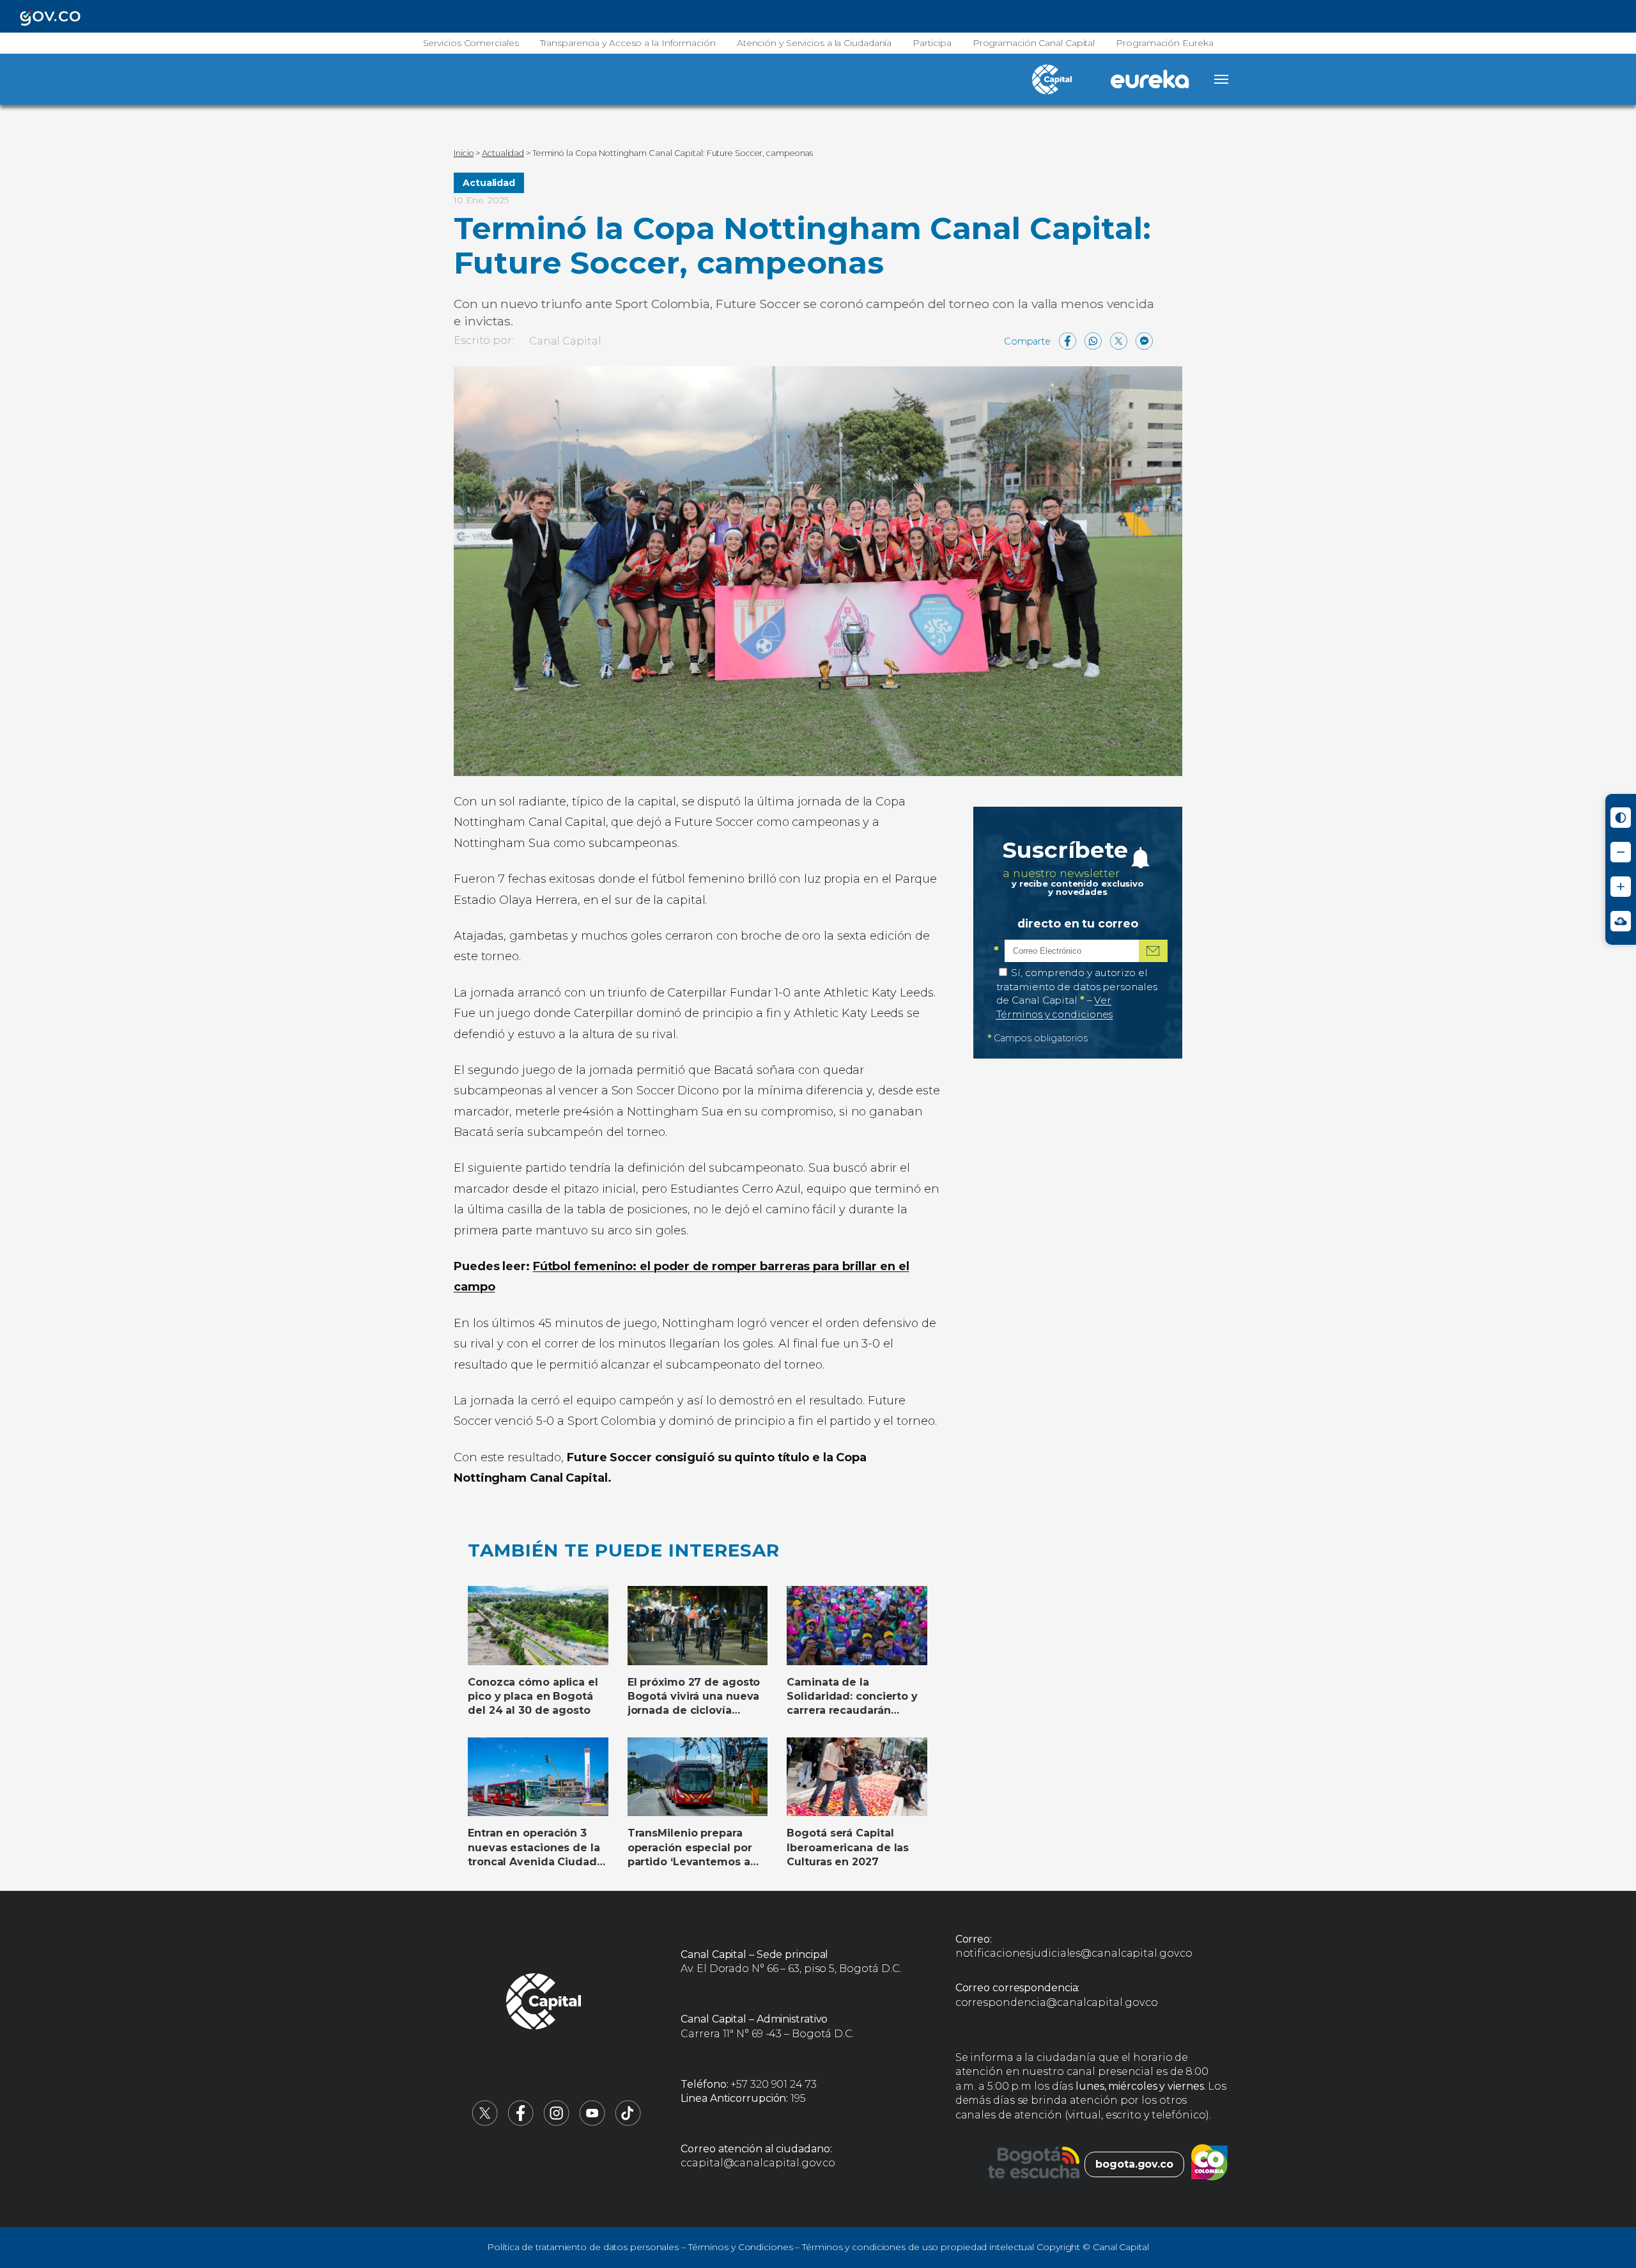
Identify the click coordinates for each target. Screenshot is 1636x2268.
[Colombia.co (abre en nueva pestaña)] (1209, 2164)
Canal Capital (565, 341)
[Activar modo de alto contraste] (1621, 818)
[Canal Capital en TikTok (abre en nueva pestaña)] (628, 2123)
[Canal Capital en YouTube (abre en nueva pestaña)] (592, 2123)
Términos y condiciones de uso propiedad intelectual (918, 2247)
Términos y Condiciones (741, 2247)
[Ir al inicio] (544, 2003)
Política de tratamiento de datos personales (583, 2247)
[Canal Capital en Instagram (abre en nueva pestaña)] (557, 2123)
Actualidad (489, 183)
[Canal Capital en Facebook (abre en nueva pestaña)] (521, 2123)
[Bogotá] (1034, 2164)
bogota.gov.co (1134, 2164)
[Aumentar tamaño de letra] (1621, 887)
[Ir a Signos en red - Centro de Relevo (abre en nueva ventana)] (1621, 921)
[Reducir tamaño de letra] (1621, 852)
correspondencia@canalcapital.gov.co (1057, 2002)
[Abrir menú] (1221, 79)
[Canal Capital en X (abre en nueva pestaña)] (485, 2123)
